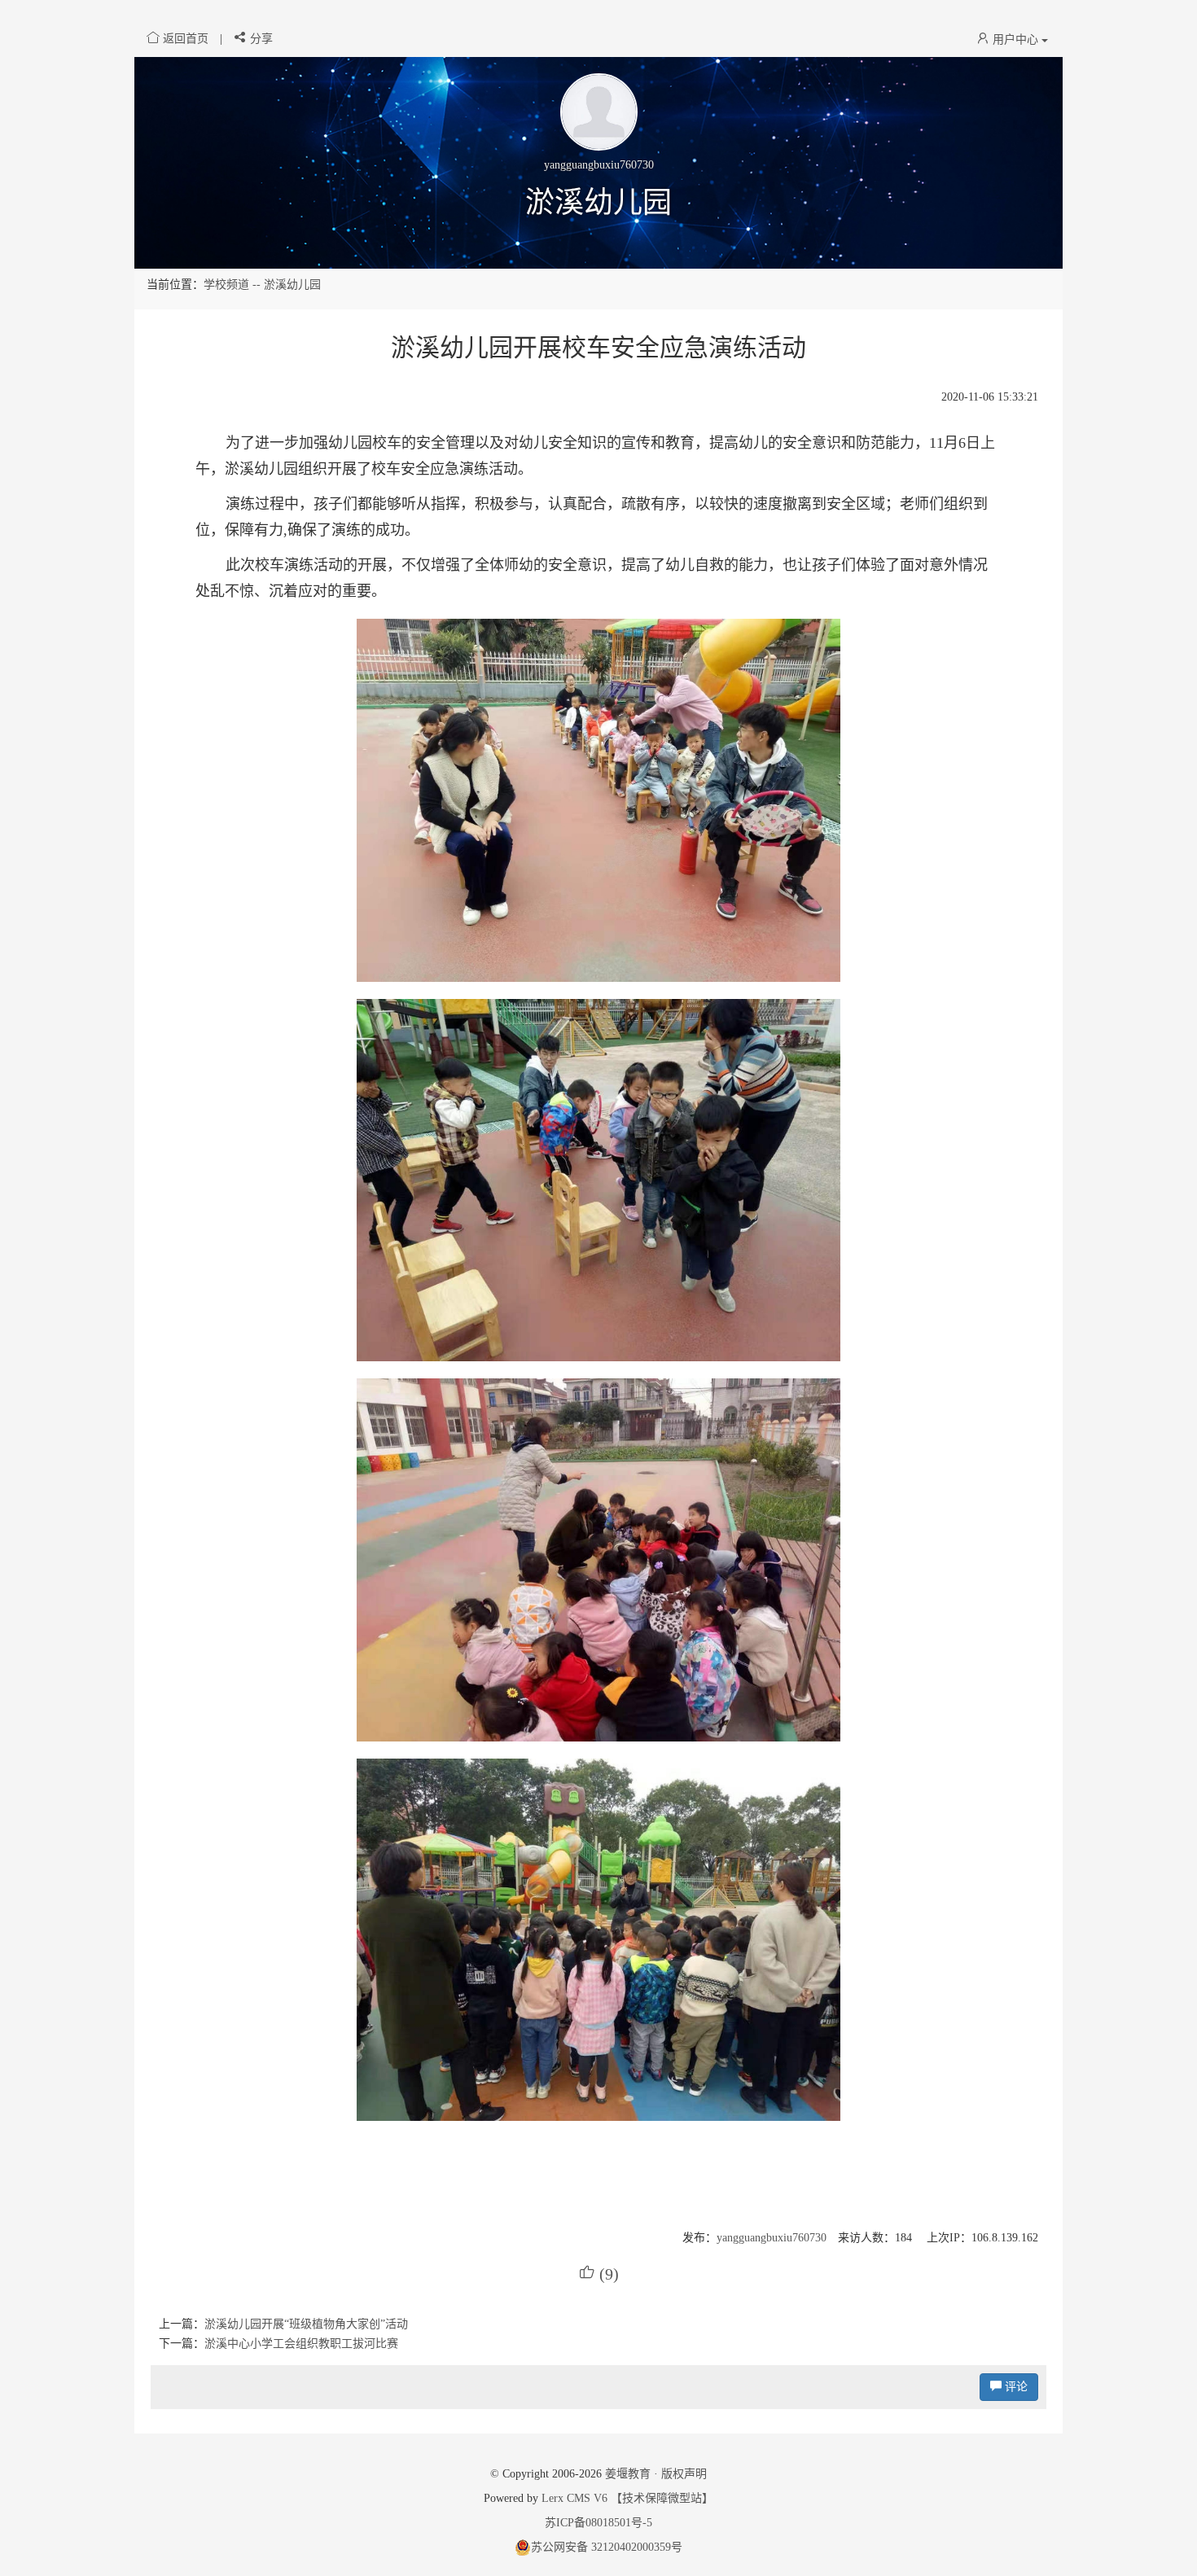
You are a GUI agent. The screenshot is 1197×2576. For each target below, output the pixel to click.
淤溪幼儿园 (598, 203)
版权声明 (684, 2474)
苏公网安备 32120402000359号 (607, 2547)
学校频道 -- (234, 285)
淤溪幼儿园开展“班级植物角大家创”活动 (306, 2324)
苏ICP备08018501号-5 (598, 2523)
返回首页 (186, 39)
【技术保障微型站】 (662, 2498)
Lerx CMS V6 (574, 2498)
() (599, 2274)
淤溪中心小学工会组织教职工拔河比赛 (301, 2344)
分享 (260, 39)
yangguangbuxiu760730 (772, 2238)
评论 (1015, 2387)
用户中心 (1015, 39)
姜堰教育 (628, 2474)
